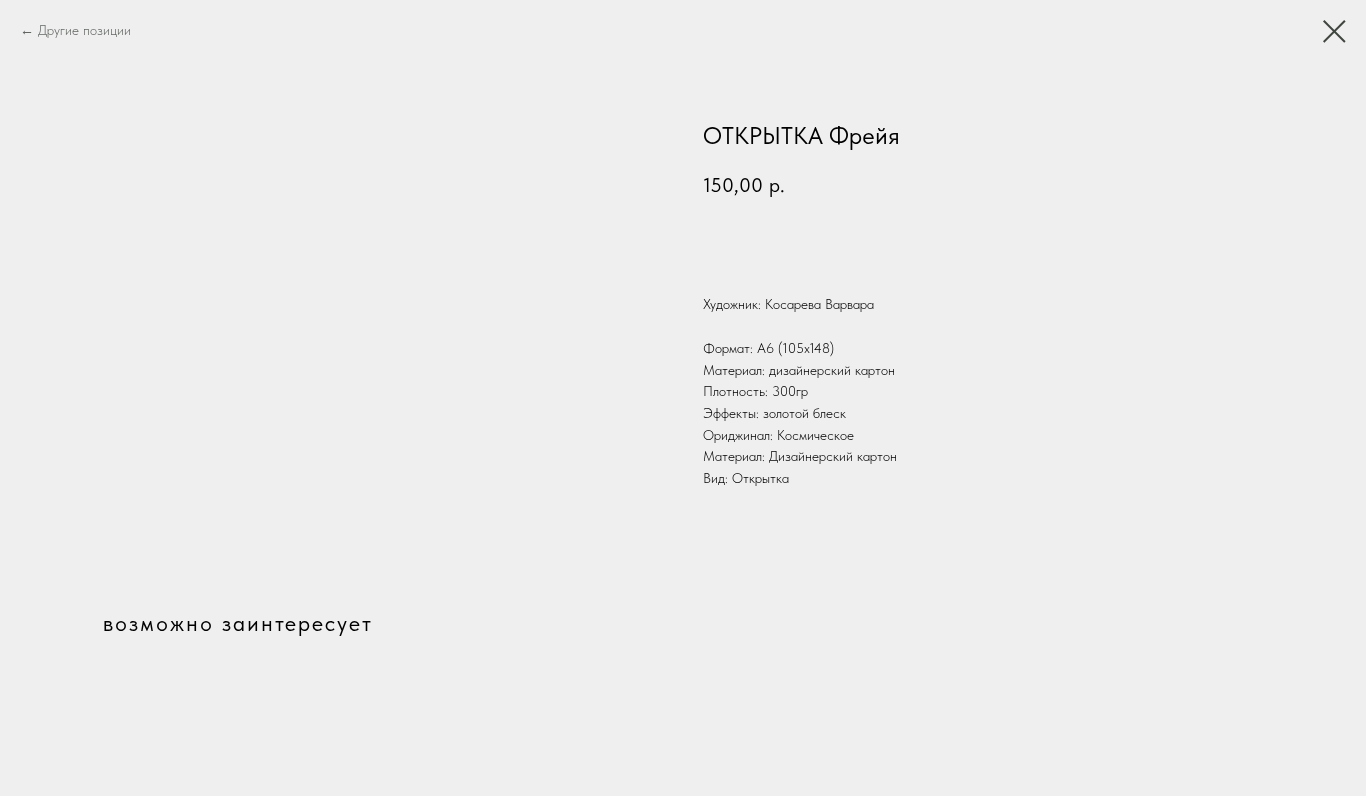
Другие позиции (84, 30)
